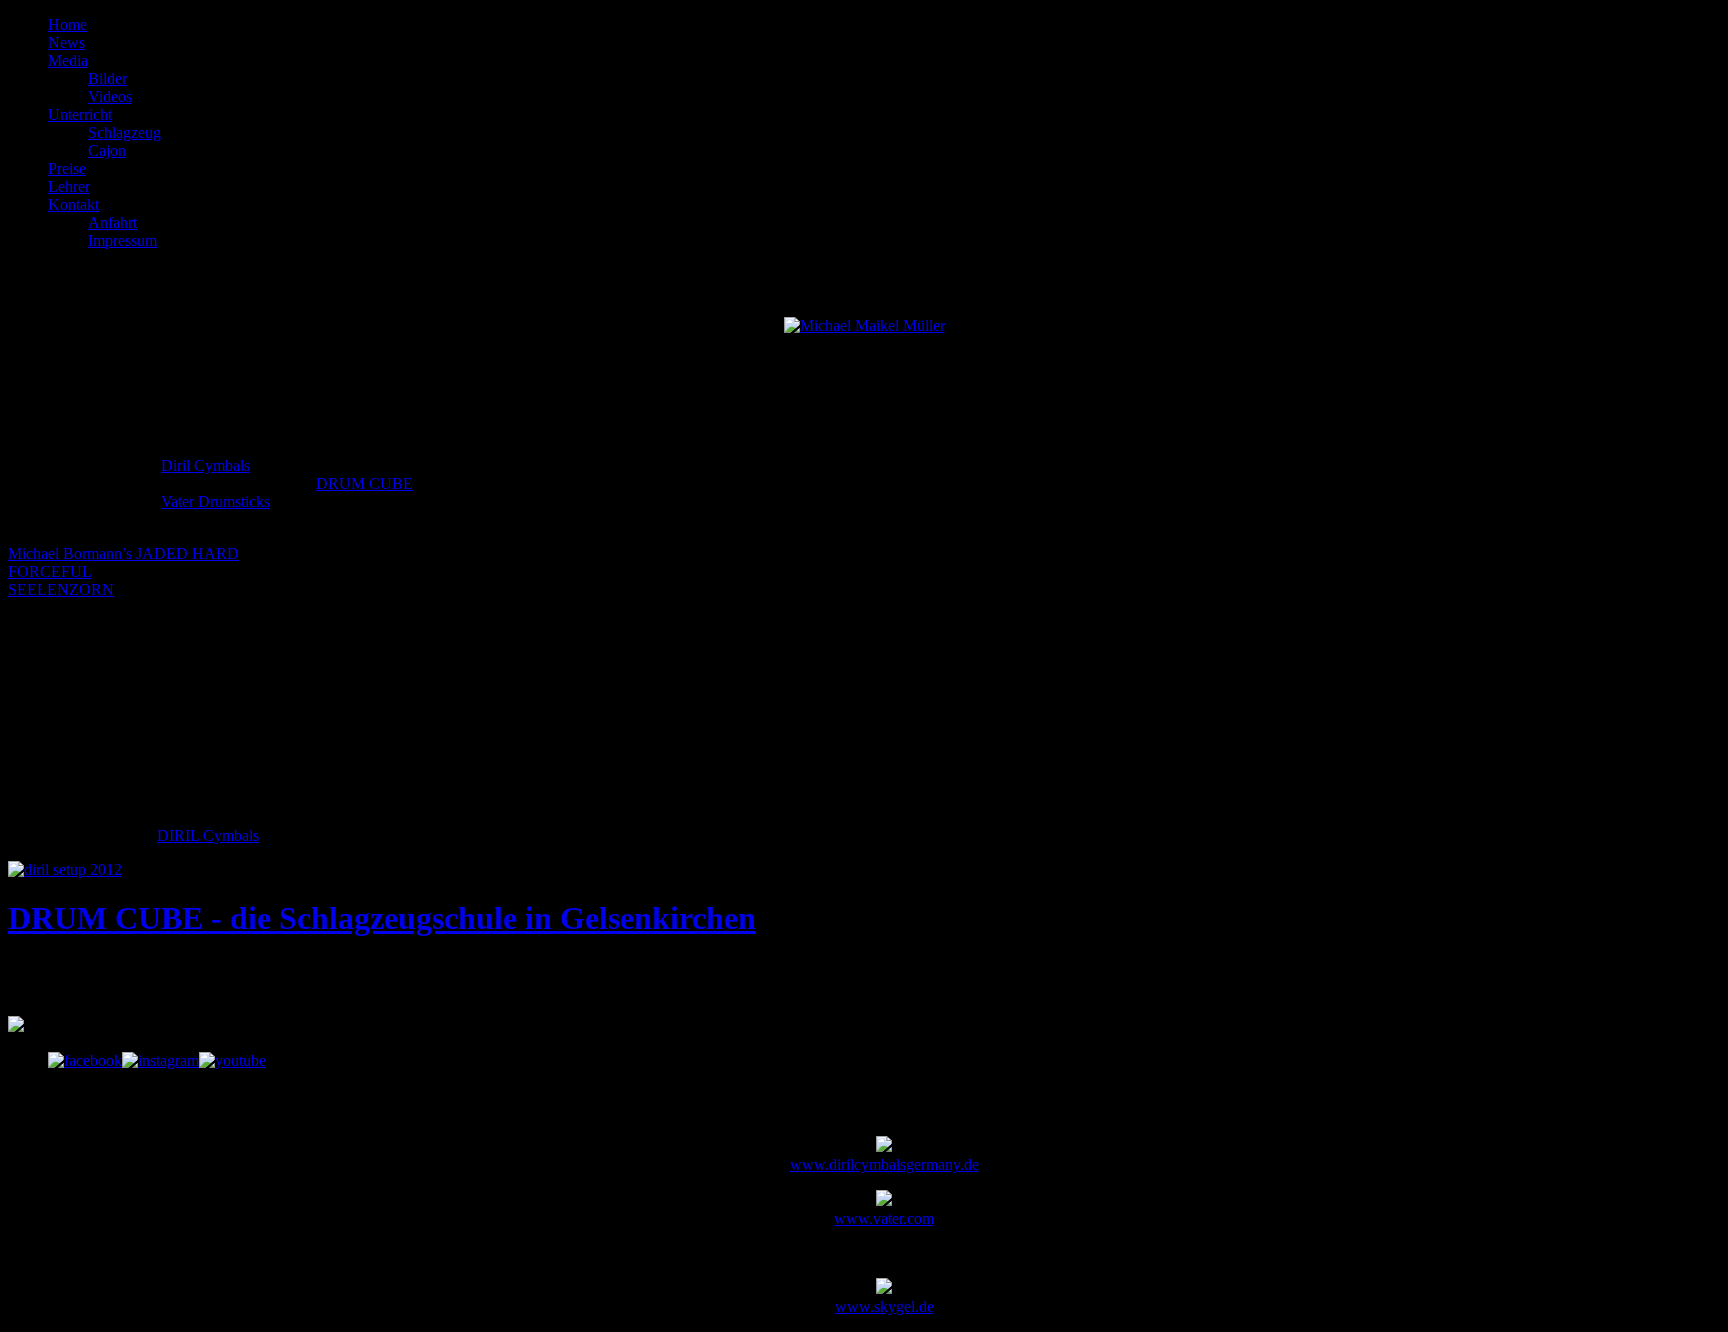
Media (68, 60)
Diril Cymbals (205, 465)
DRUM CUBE (364, 483)
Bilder (107, 78)
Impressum (122, 240)
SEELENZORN (61, 589)
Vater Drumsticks (215, 501)
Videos (110, 96)
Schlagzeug (124, 132)
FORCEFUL (49, 571)
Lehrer (69, 186)
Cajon (107, 150)
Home (67, 24)
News (66, 42)
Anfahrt (112, 222)
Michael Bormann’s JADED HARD (123, 553)
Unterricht (80, 114)
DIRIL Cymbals (208, 835)
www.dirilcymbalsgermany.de (884, 1164)
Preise (67, 168)
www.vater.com (884, 1218)
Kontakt (73, 204)
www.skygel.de (884, 1306)
